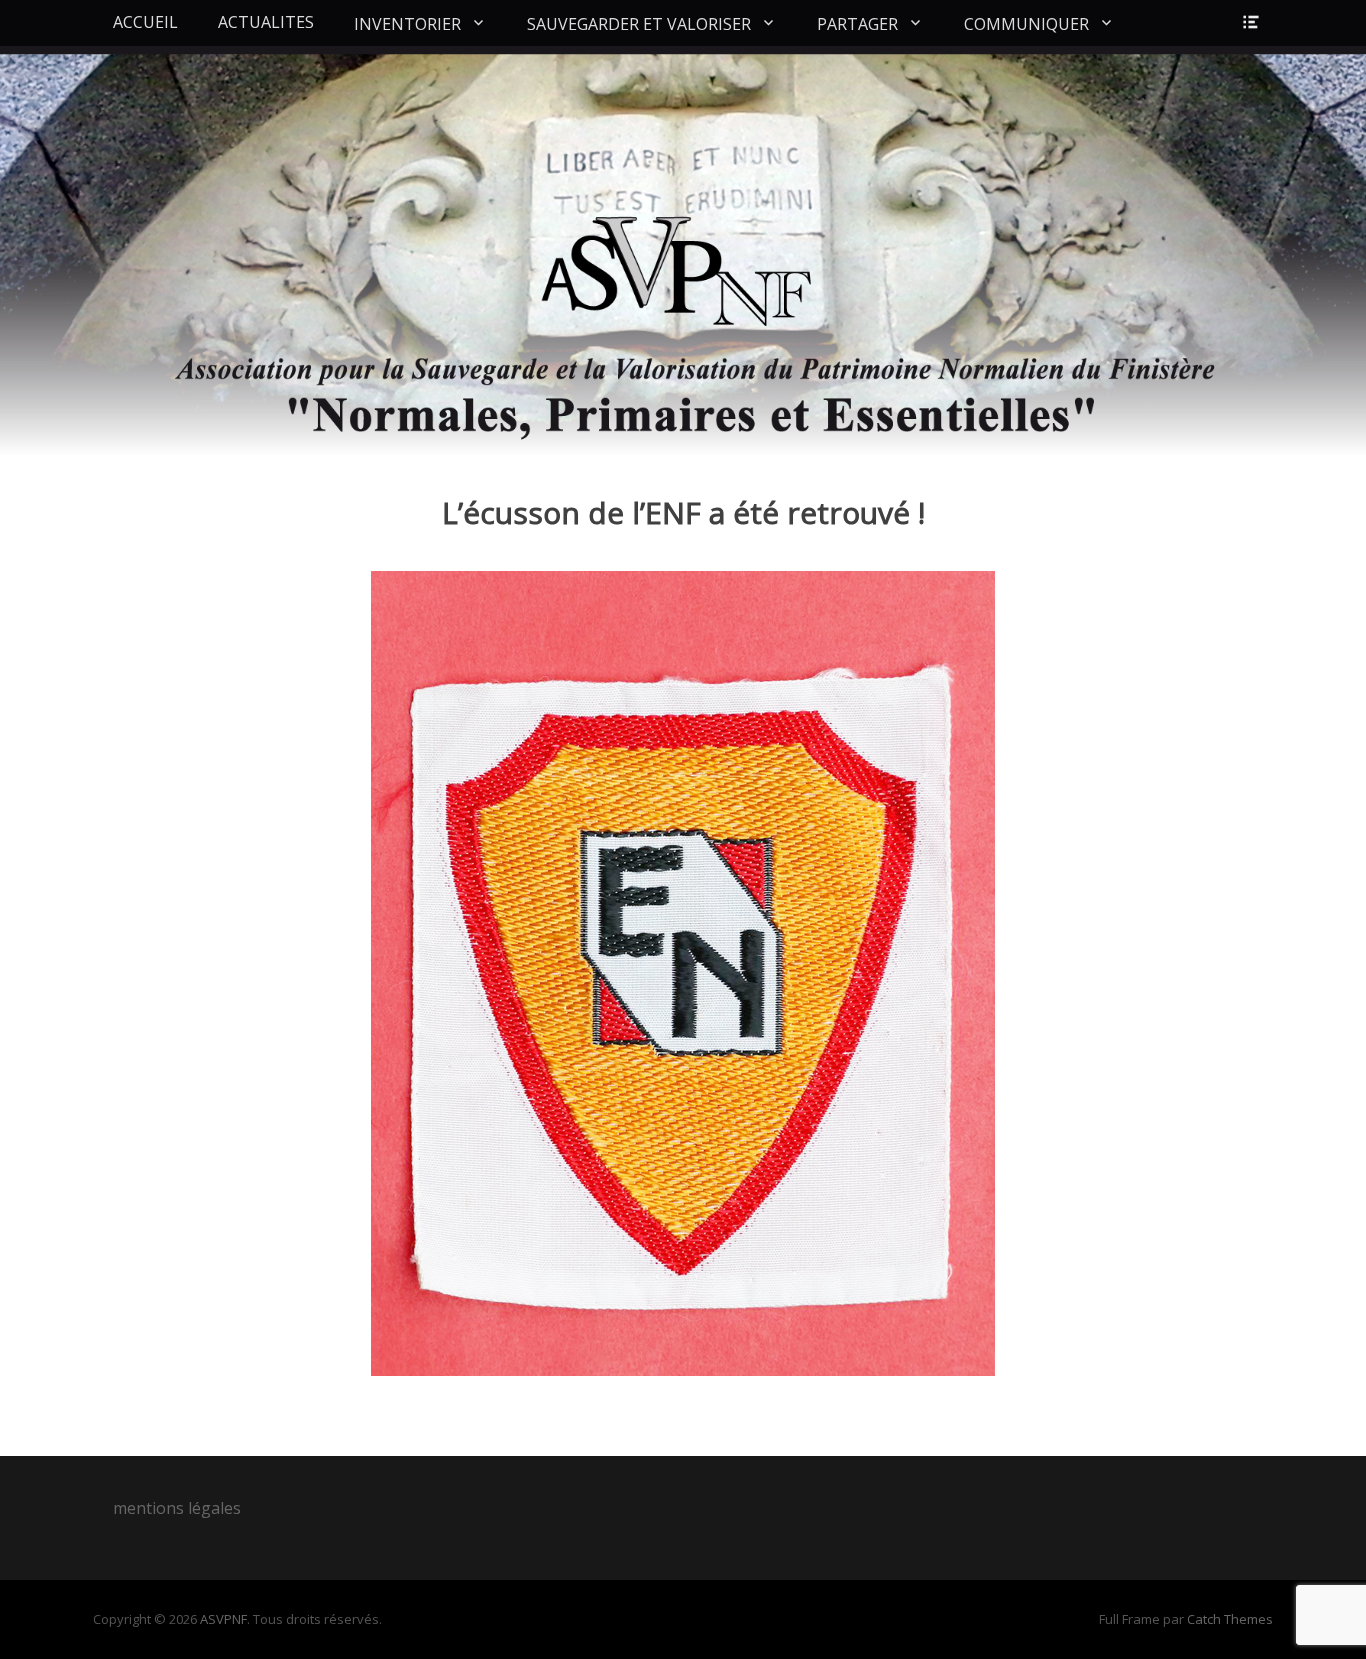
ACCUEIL (145, 22)
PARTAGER (857, 24)
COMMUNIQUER (1026, 24)
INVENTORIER (407, 24)
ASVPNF (223, 1619)
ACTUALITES (266, 22)
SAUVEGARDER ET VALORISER (639, 24)
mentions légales (177, 1508)
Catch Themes (1230, 1619)
